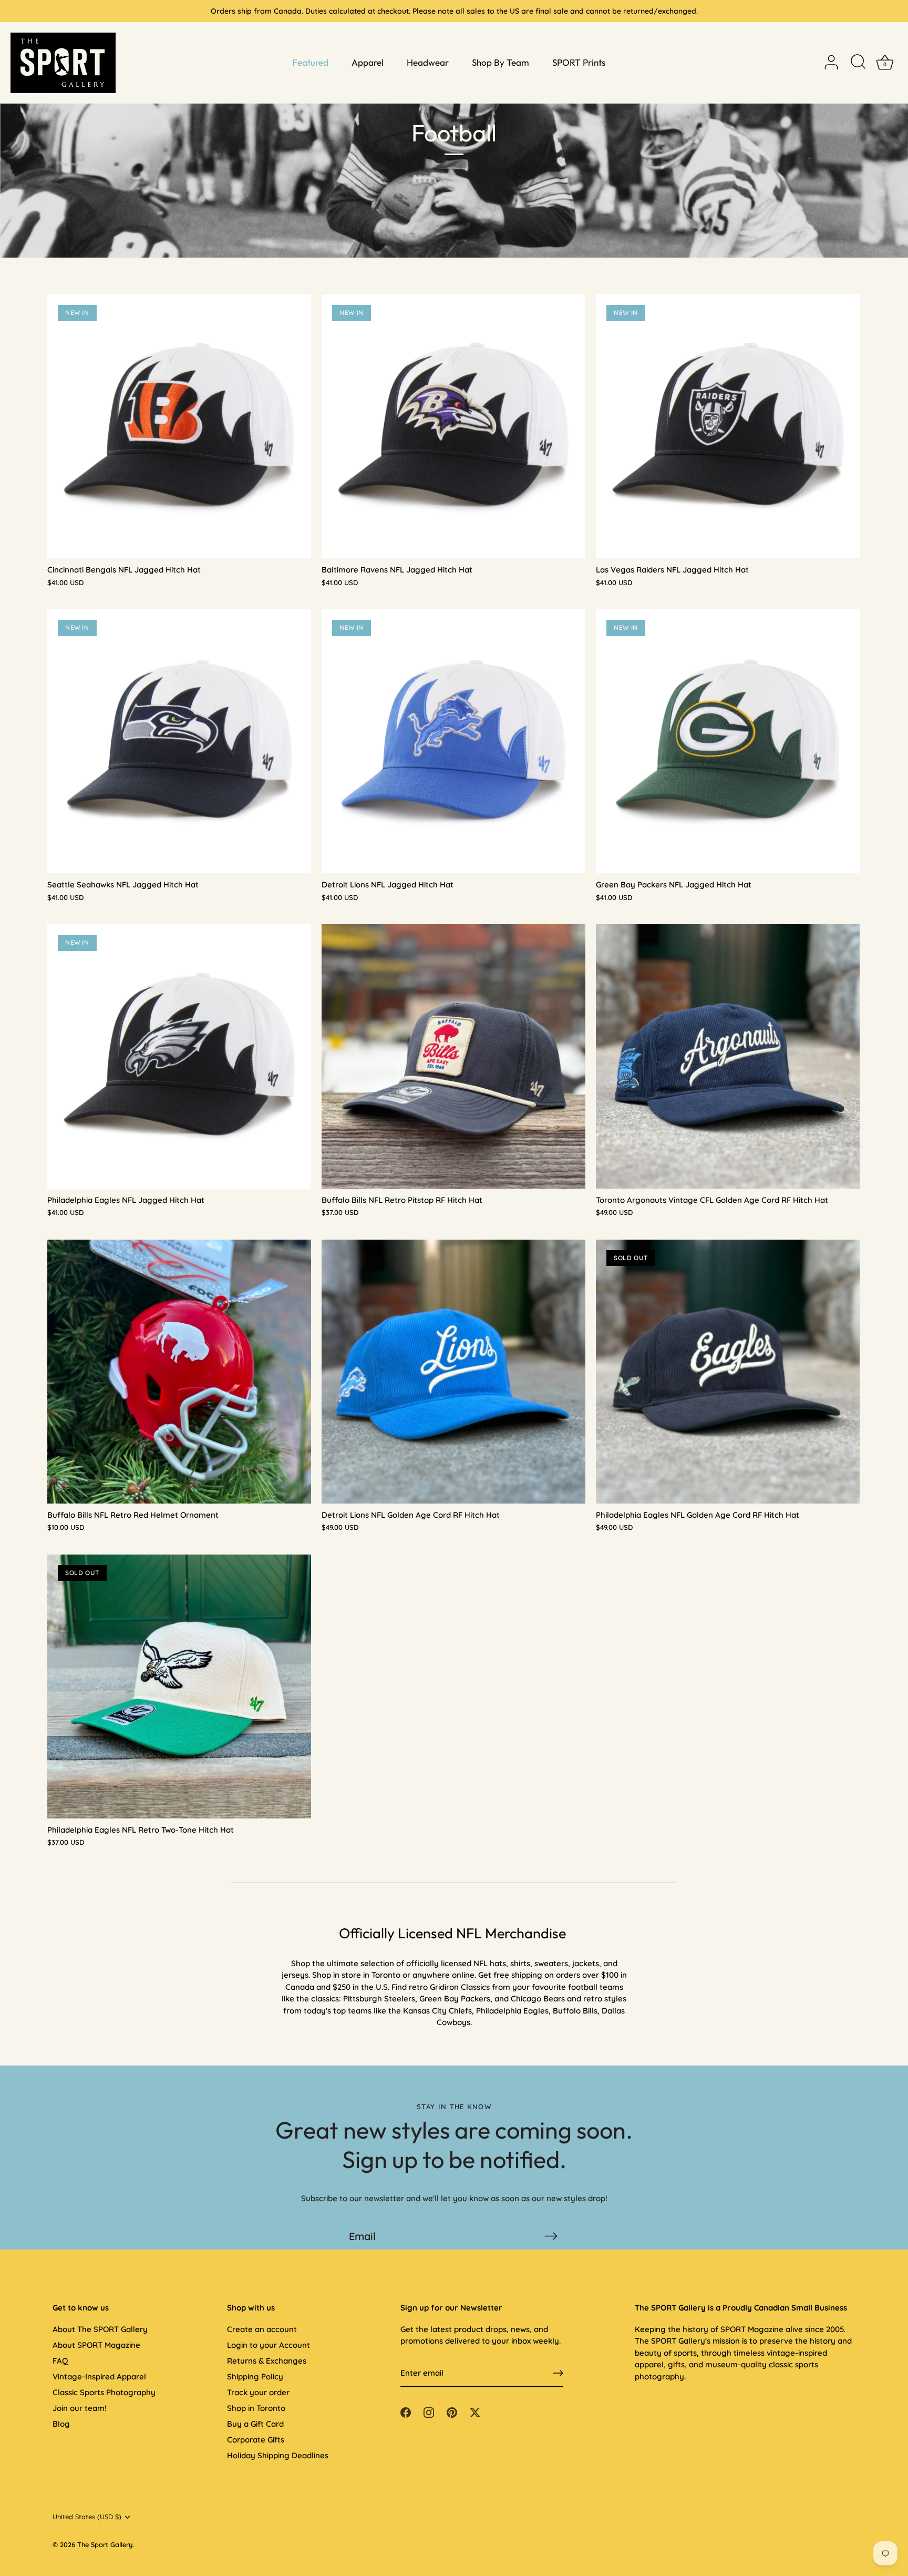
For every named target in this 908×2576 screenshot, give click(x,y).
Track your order (258, 2392)
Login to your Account (269, 2345)
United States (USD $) (87, 2517)
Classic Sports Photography (104, 2392)
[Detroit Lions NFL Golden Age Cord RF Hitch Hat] (453, 1372)
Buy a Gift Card (255, 2424)
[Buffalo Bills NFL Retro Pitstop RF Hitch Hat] (453, 1056)
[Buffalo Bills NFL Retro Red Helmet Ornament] (179, 1372)
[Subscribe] (551, 2236)
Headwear (428, 62)
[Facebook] (406, 2412)
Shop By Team (501, 62)
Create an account (262, 2329)
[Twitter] (475, 2412)
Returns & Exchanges (267, 2361)
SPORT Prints (579, 62)
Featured (310, 62)
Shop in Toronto (256, 2408)
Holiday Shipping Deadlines (278, 2455)
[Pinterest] (452, 2412)
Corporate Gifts (256, 2440)
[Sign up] (558, 2373)
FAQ (60, 2361)
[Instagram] (429, 2412)
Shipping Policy (255, 2376)
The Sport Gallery (105, 2544)
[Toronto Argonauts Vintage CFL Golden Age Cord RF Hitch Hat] (728, 1056)
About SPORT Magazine (96, 2345)
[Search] (858, 63)
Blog (61, 2424)
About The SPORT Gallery (100, 2329)
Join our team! (80, 2408)
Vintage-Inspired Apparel (99, 2376)
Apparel (368, 62)
